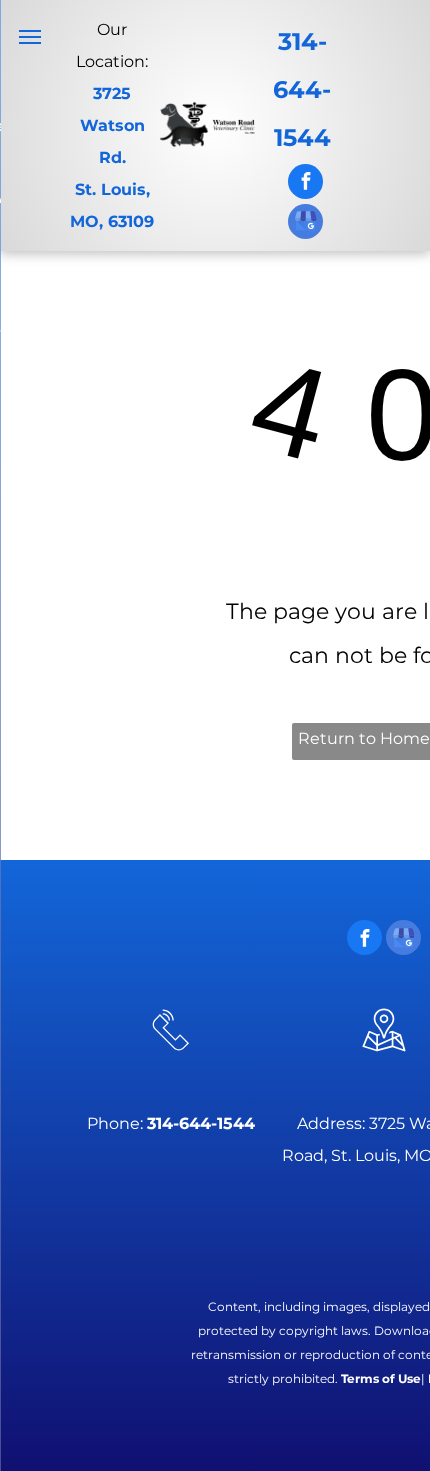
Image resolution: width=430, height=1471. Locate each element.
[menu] (30, 37)
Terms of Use (381, 1378)
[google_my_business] (305, 224)
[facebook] (305, 184)
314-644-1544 (302, 89)
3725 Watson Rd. (112, 125)
